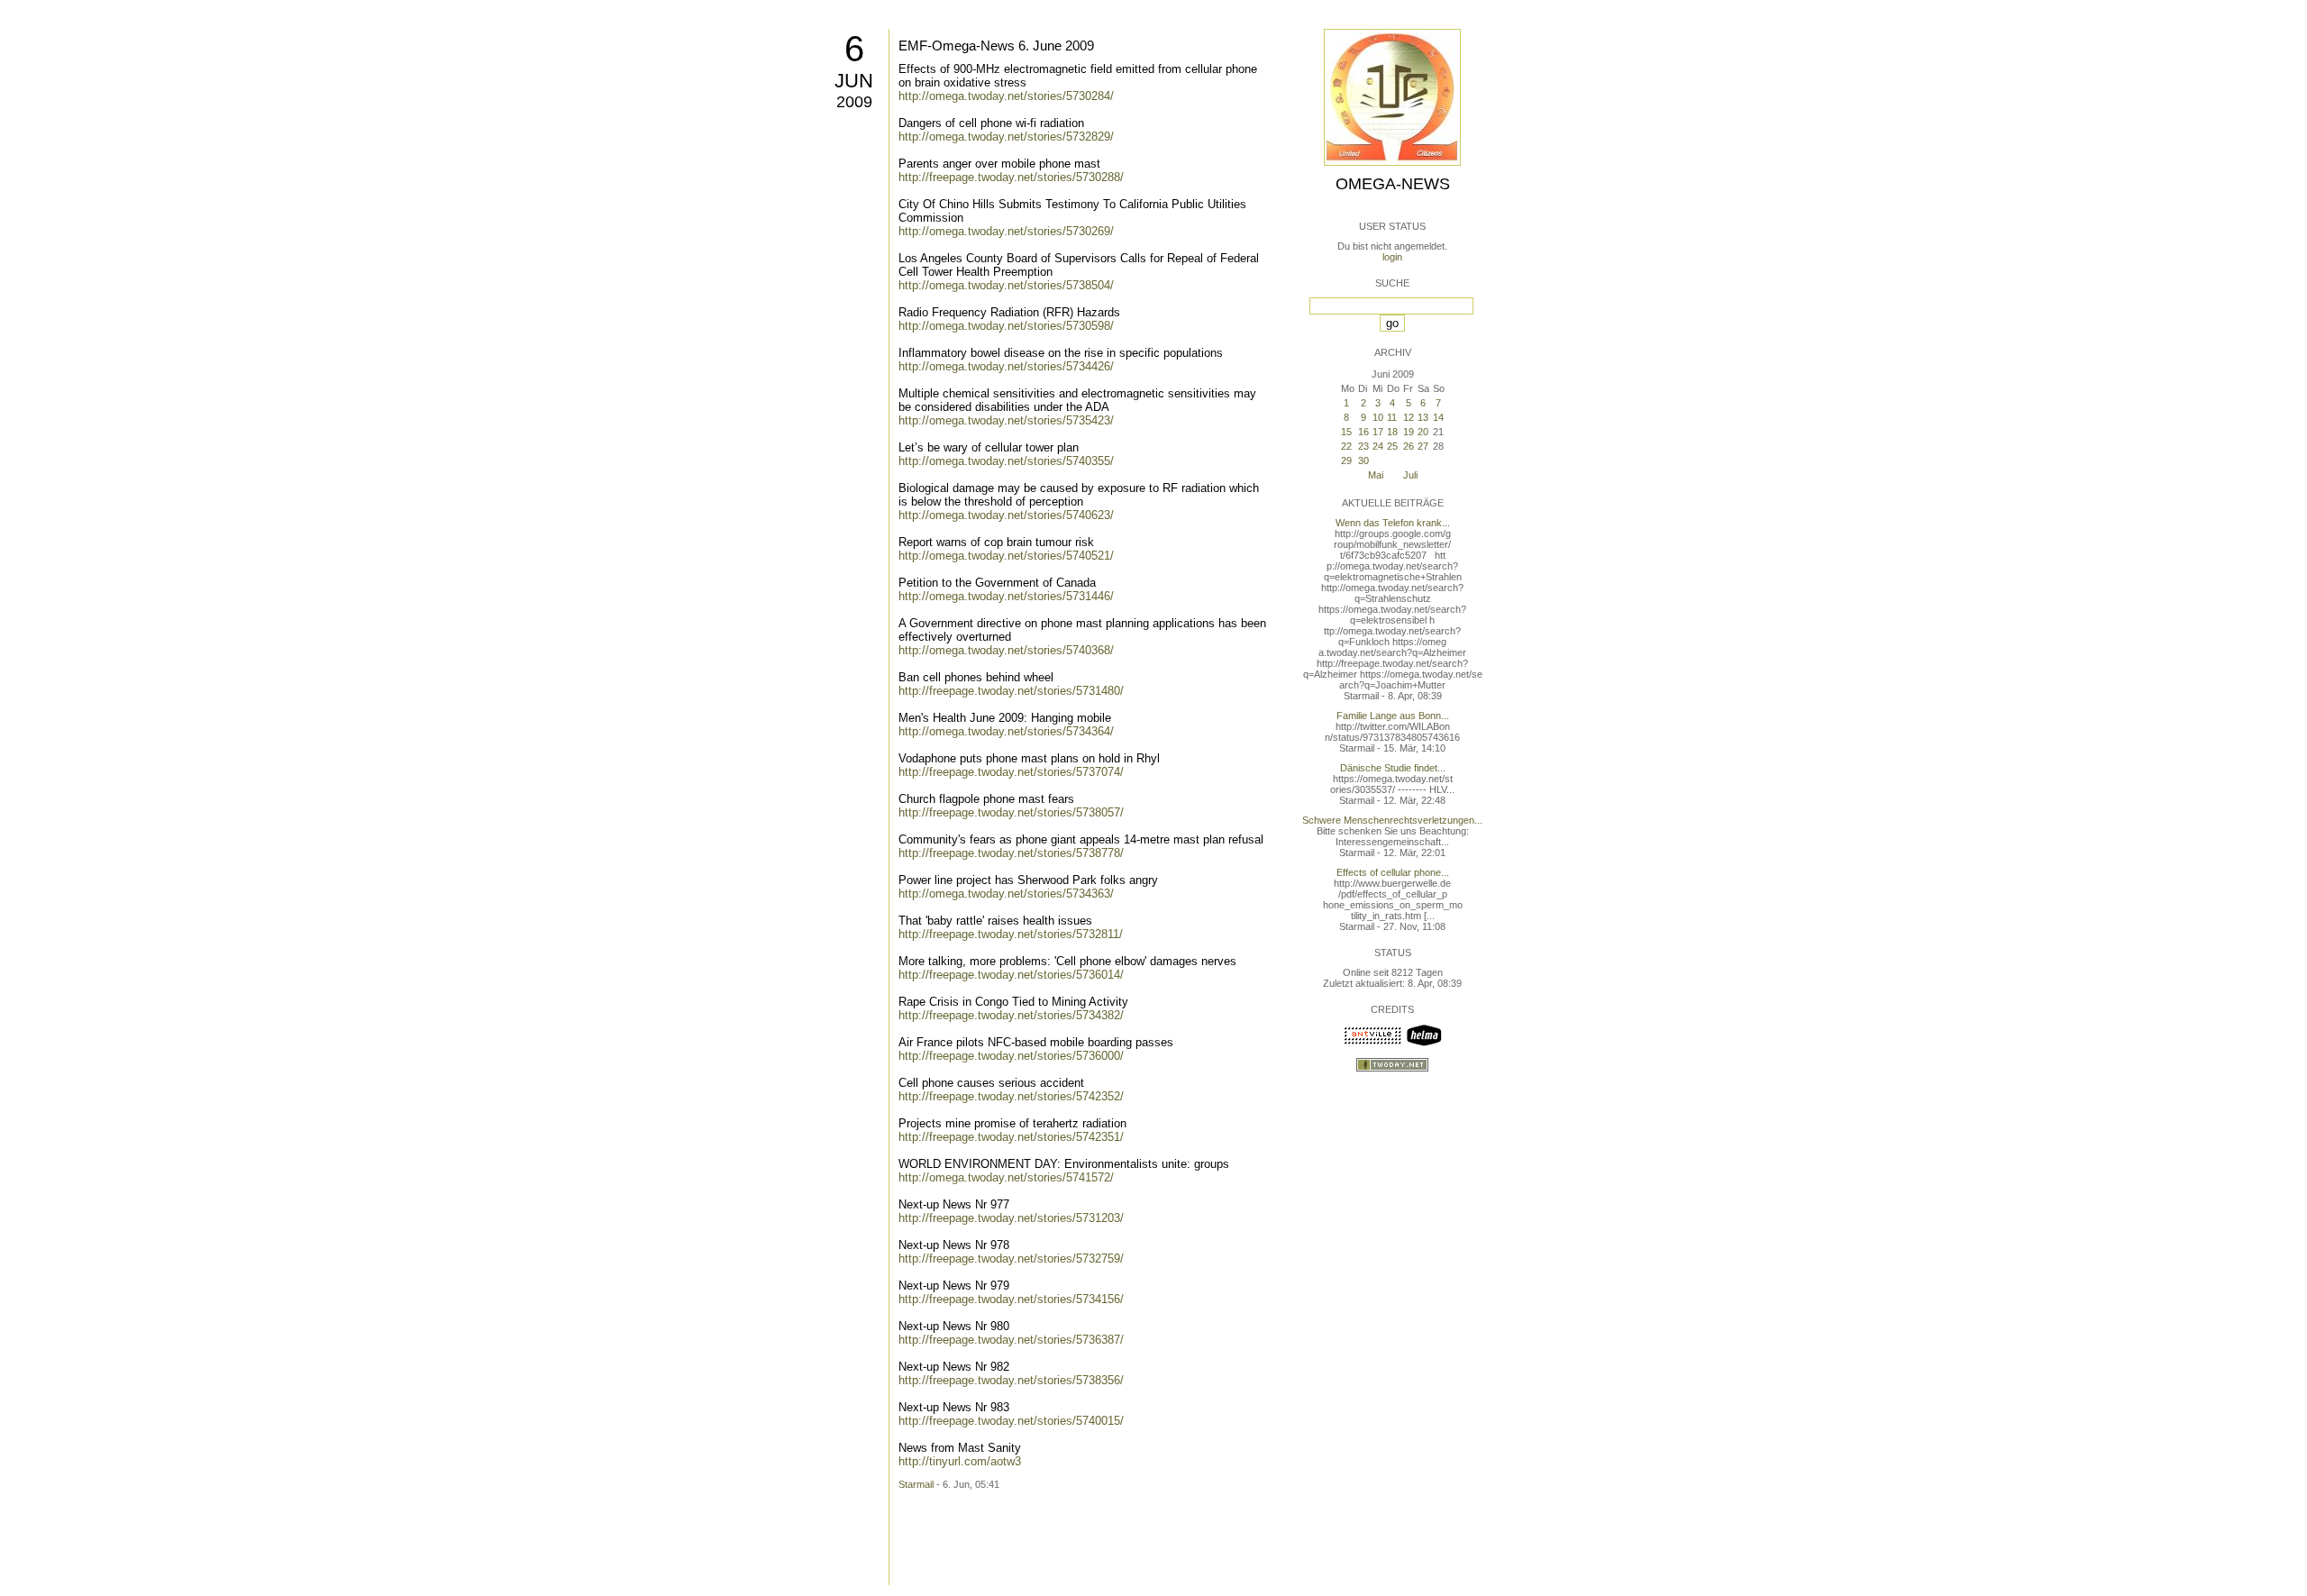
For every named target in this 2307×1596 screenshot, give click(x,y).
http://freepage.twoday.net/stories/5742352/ (1011, 1096)
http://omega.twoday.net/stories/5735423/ (1006, 420)
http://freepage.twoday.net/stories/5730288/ (1011, 177)
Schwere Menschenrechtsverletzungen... (1392, 820)
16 (1363, 432)
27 (1423, 446)
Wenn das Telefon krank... (1393, 523)
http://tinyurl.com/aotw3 (960, 1461)
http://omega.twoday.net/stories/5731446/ (1006, 596)
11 (1392, 417)
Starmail (916, 1484)
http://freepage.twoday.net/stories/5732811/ (1011, 934)
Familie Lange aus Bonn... (1393, 716)
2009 (854, 102)
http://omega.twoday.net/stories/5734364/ (1006, 731)
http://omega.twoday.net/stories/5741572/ (1006, 1177)
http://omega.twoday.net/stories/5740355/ (1006, 461)
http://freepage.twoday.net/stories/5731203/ (1011, 1218)
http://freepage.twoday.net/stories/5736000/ (1011, 1056)
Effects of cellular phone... (1393, 872)
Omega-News (1393, 184)
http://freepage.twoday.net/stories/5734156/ (1011, 1299)
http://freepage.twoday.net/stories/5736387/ (1011, 1340)
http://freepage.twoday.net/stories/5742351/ (1011, 1137)
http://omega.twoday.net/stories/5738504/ (1006, 285)
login (1392, 257)
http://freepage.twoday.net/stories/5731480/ (1011, 691)
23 (1363, 446)
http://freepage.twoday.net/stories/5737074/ (1011, 772)
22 (1346, 446)
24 (1378, 446)
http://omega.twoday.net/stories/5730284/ (1006, 96)
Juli (1410, 475)
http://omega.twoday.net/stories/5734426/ (1006, 366)
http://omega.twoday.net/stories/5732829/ (1006, 137)
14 (1438, 417)
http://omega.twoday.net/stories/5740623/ (1006, 515)
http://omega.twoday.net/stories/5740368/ (1006, 650)
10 (1378, 417)
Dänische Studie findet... (1393, 768)
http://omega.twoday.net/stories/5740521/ (1006, 556)
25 (1392, 446)
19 (1409, 432)
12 (1409, 417)
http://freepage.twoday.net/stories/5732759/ (1011, 1259)
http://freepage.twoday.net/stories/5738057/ (1011, 812)
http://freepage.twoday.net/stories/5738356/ (1011, 1380)
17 (1378, 432)
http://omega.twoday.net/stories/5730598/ (1006, 326)
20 (1423, 432)
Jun (854, 81)
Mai (1376, 475)
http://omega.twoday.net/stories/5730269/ (1006, 231)
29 (1346, 461)
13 (1423, 417)
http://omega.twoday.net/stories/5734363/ (1006, 894)
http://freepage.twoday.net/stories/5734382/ (1011, 1015)
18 (1392, 432)
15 (1346, 432)
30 (1363, 461)
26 (1409, 446)
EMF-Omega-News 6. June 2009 (996, 46)
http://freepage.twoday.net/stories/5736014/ (1011, 975)
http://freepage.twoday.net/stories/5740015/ (1011, 1421)
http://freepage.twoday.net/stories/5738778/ (1011, 853)
